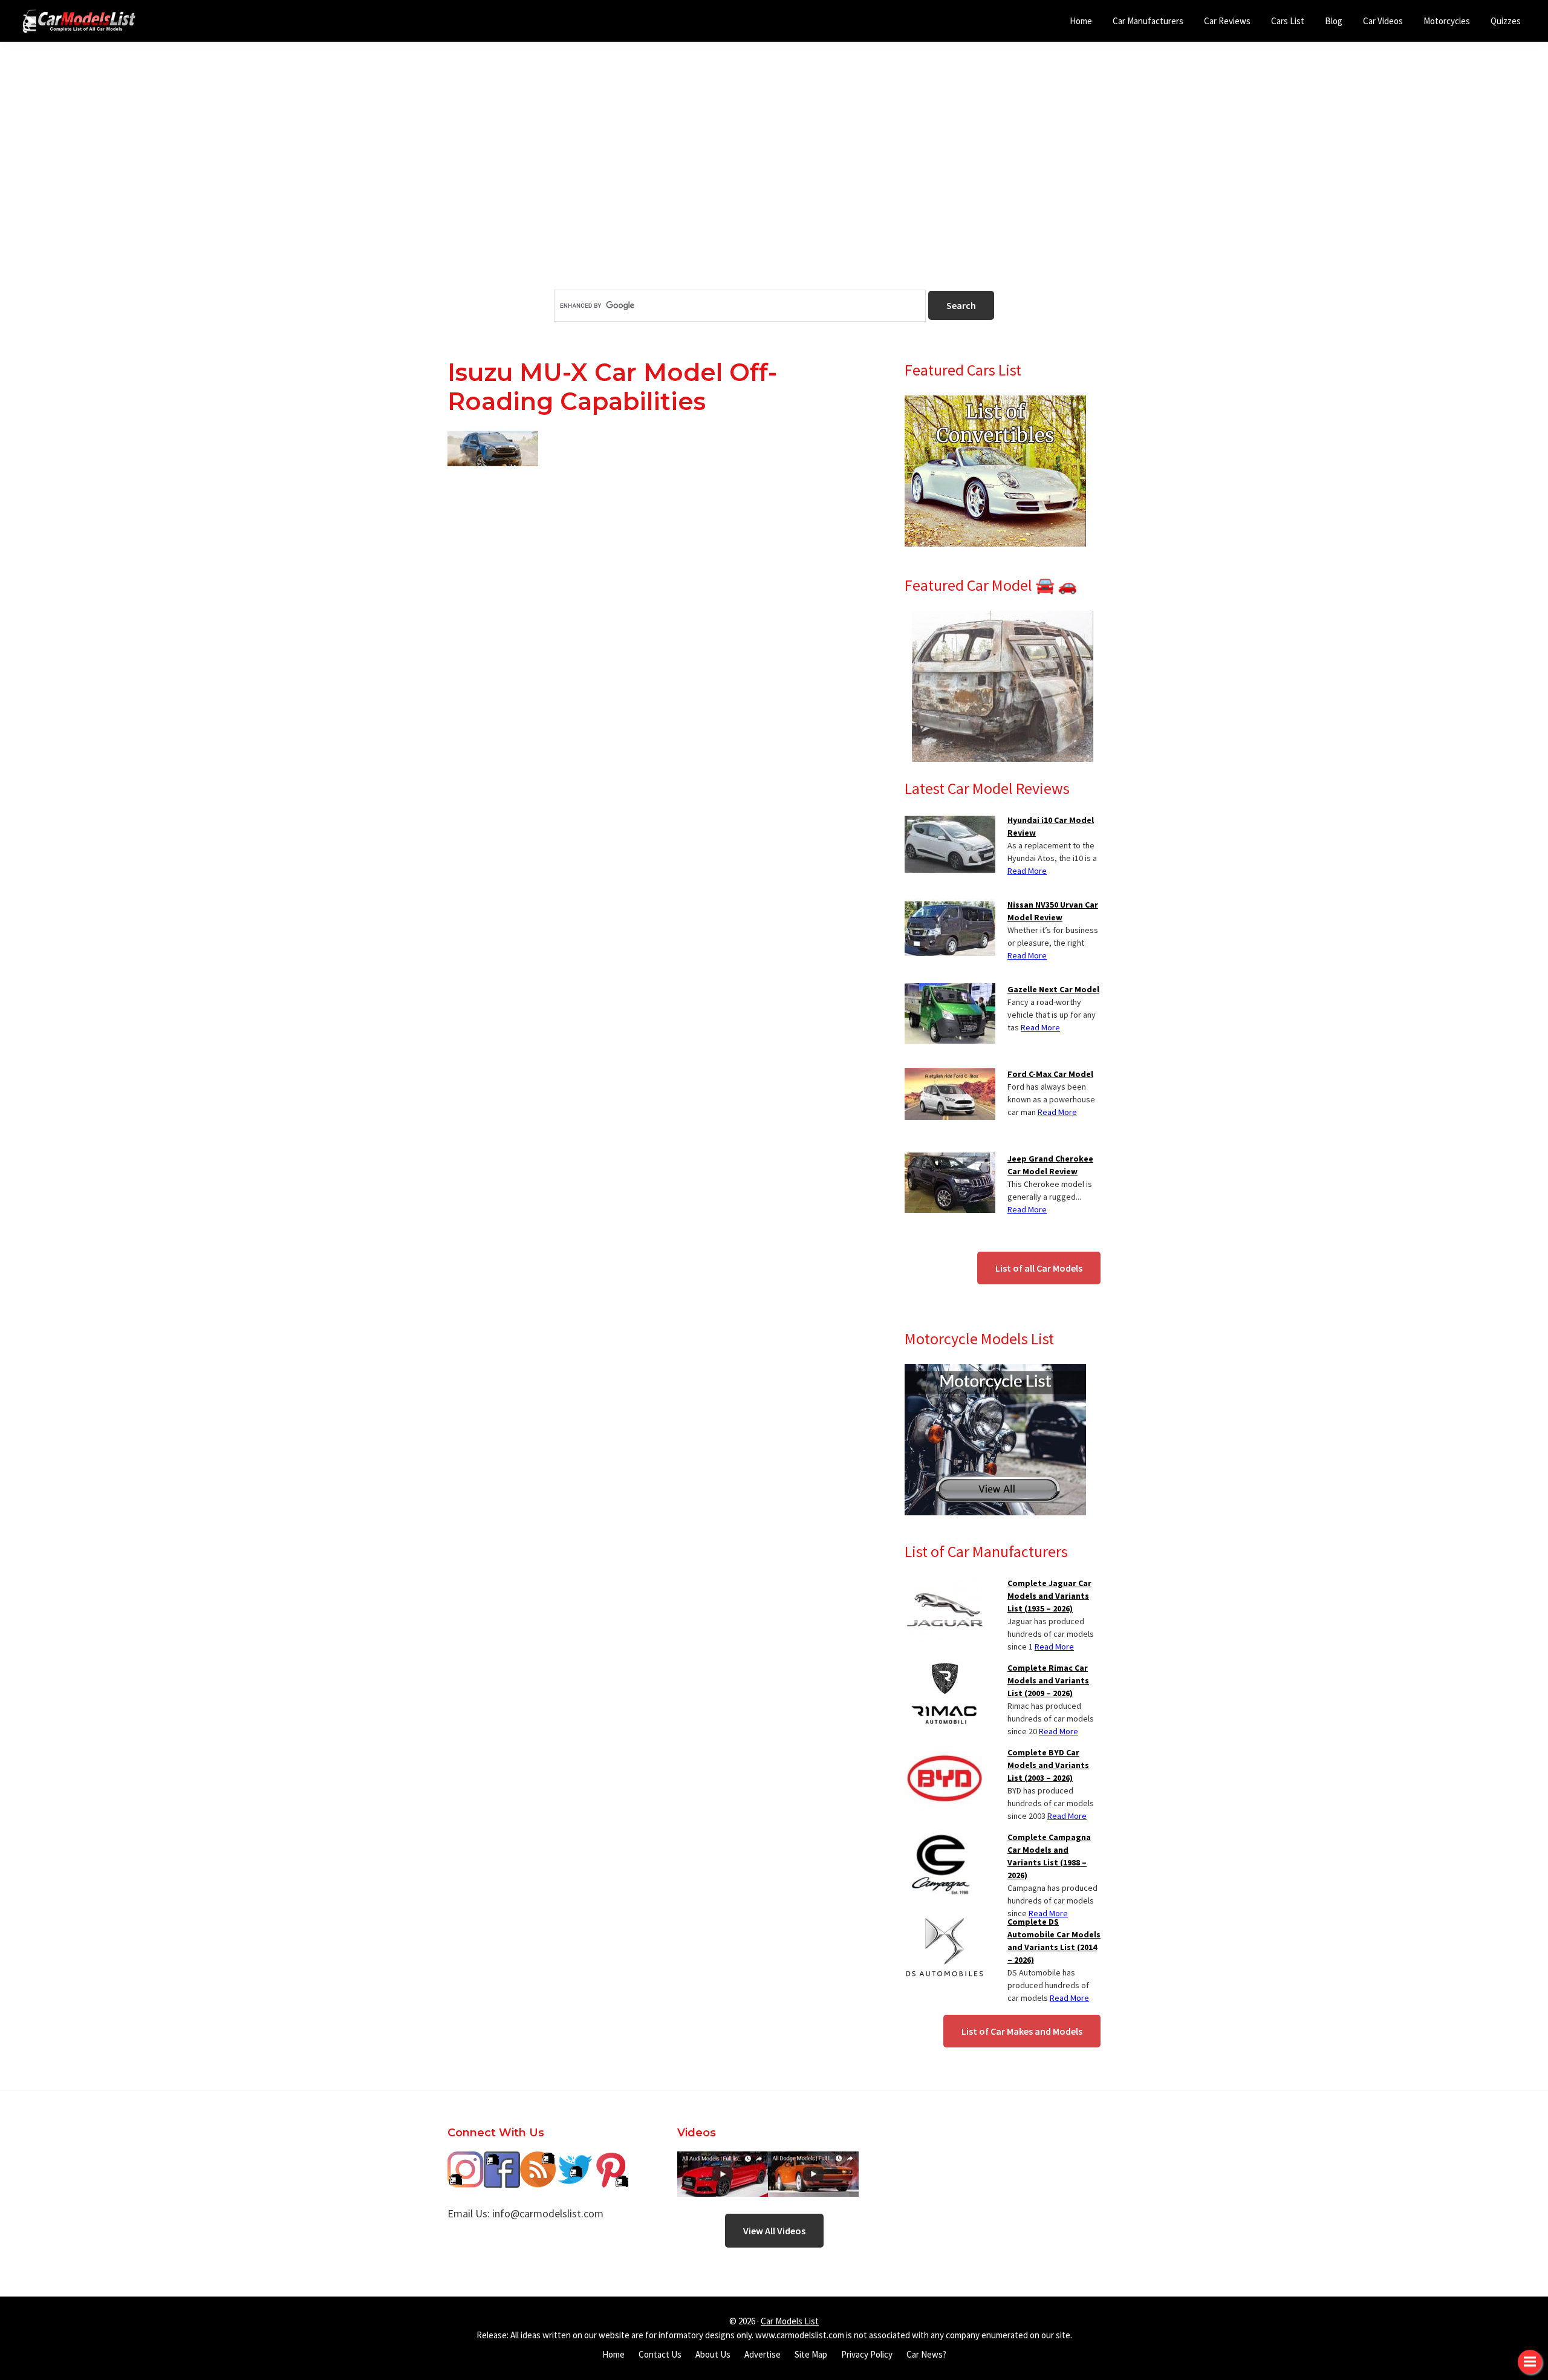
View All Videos (774, 2231)
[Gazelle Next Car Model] (950, 990)
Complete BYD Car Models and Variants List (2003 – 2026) (1048, 1765)
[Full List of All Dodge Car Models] (723, 2160)
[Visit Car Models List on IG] (466, 2160)
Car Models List (790, 2321)
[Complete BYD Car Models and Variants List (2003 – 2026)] (945, 1754)
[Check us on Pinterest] (611, 2160)
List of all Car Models (1039, 1268)
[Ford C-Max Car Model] (950, 1075)
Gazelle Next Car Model (1053, 989)
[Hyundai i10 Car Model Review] (950, 821)
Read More (1027, 871)
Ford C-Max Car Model (1050, 1074)
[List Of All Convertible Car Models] (995, 403)
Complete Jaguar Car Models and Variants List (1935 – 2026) (1049, 1596)
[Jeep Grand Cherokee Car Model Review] (950, 1160)
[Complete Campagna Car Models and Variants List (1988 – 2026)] (940, 1838)
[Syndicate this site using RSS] (538, 2160)
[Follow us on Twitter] (574, 2160)
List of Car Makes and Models (1022, 2031)
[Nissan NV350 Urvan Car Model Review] (950, 906)
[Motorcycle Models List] (995, 1371)
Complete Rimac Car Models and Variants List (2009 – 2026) (1048, 1680)
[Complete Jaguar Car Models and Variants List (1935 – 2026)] (945, 1584)
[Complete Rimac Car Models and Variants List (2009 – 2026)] (945, 1669)
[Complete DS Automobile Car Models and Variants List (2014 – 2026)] (945, 1923)
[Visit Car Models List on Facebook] (502, 2160)
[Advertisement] (774, 187)
